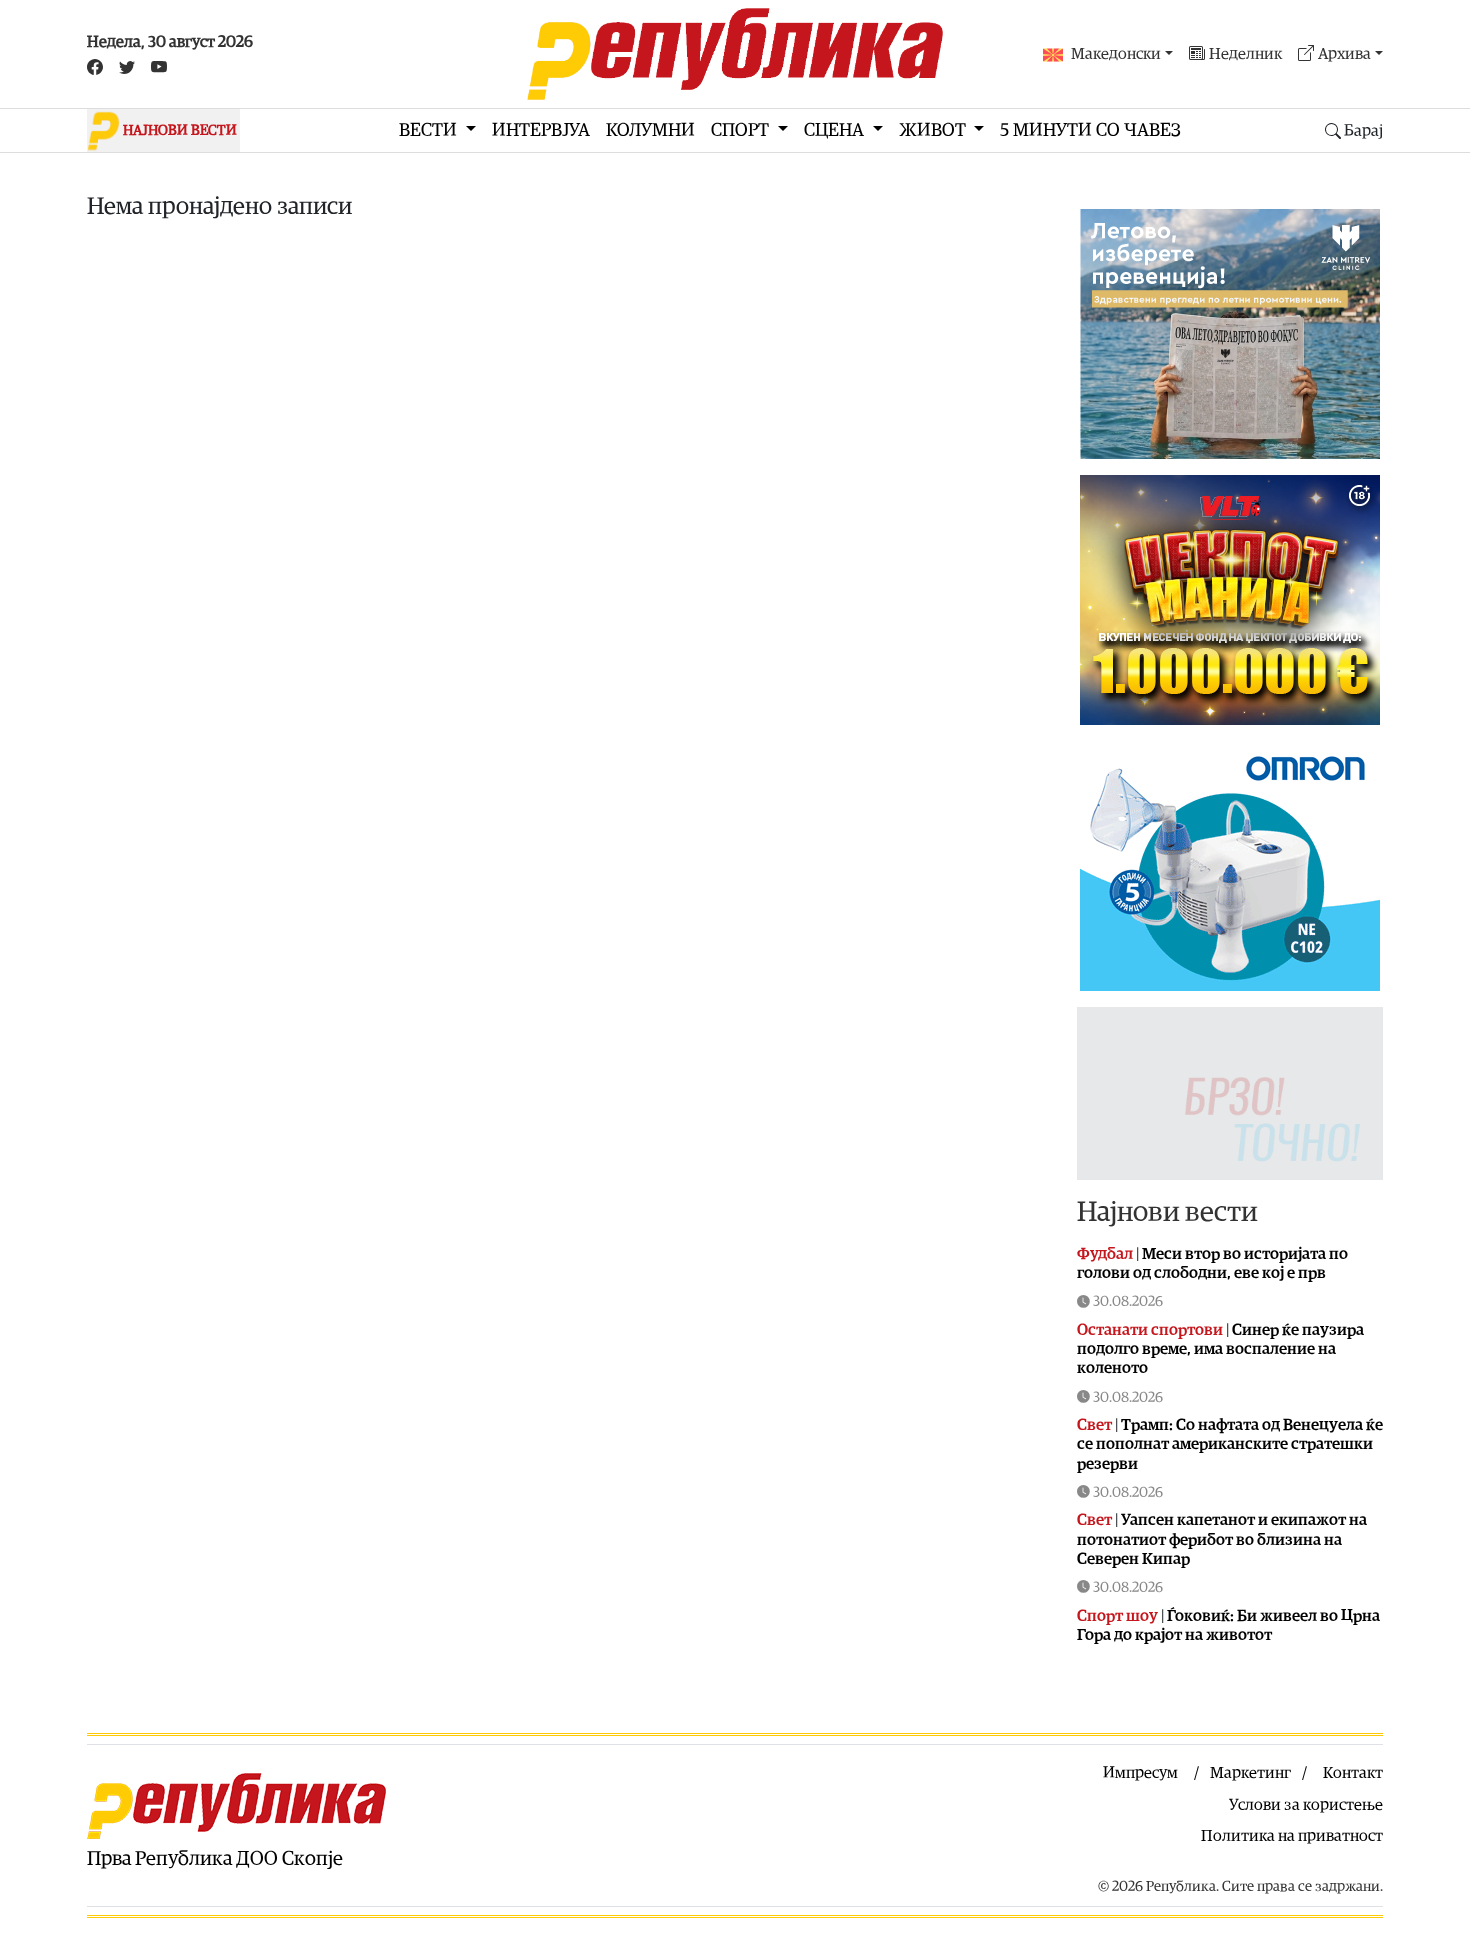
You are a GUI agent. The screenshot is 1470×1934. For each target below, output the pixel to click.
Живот (934, 130)
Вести (430, 130)
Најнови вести (1167, 1212)
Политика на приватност (1292, 1836)
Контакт (1353, 1773)
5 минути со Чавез (1090, 130)
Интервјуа (541, 130)
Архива (1344, 54)
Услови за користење (1306, 1805)
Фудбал (1105, 1254)
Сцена (836, 130)
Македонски (1116, 54)
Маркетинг (1250, 1773)
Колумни (650, 130)
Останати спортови (1150, 1330)
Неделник (1245, 54)
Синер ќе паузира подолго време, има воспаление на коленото (1220, 1349)
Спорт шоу (1117, 1616)
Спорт (742, 130)
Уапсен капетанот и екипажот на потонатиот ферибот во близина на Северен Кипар (1222, 1539)
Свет (1094, 1425)
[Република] (735, 54)
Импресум (1140, 1773)
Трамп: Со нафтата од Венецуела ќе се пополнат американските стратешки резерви (1230, 1444)
